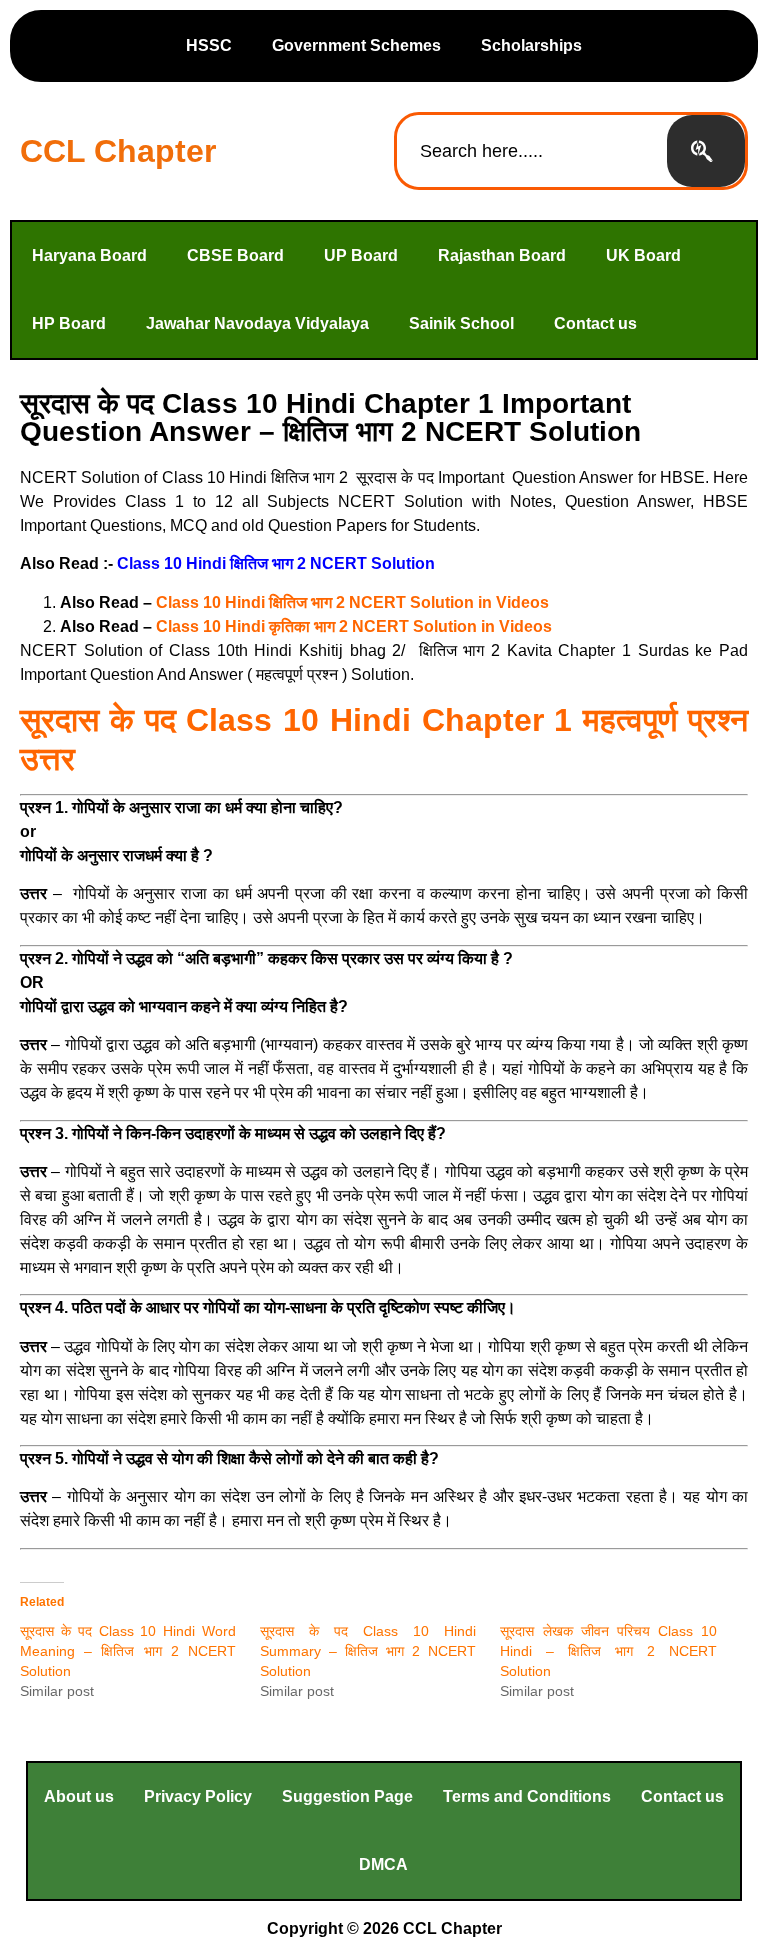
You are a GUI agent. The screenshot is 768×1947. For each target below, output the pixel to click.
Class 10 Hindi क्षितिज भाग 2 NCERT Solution (276, 563)
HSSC (209, 45)
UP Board (361, 255)
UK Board (643, 255)
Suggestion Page (347, 1796)
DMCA (383, 1864)
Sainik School (461, 323)
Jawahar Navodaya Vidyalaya (257, 323)
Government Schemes (356, 45)
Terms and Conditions (527, 1796)
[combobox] (532, 151)
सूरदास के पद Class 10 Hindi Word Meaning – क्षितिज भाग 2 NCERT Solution (128, 1651)
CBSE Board (235, 255)
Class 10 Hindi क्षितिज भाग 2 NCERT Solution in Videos (352, 602)
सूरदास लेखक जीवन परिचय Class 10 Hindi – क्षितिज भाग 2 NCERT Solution (608, 1651)
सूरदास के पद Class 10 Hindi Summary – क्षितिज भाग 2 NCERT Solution (368, 1651)
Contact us (595, 323)
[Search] (706, 151)
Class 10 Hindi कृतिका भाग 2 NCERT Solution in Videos (354, 626)
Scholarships (531, 45)
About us (79, 1796)
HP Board (69, 323)
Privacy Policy (198, 1796)
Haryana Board (89, 255)
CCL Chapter (118, 151)
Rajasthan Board (502, 255)
